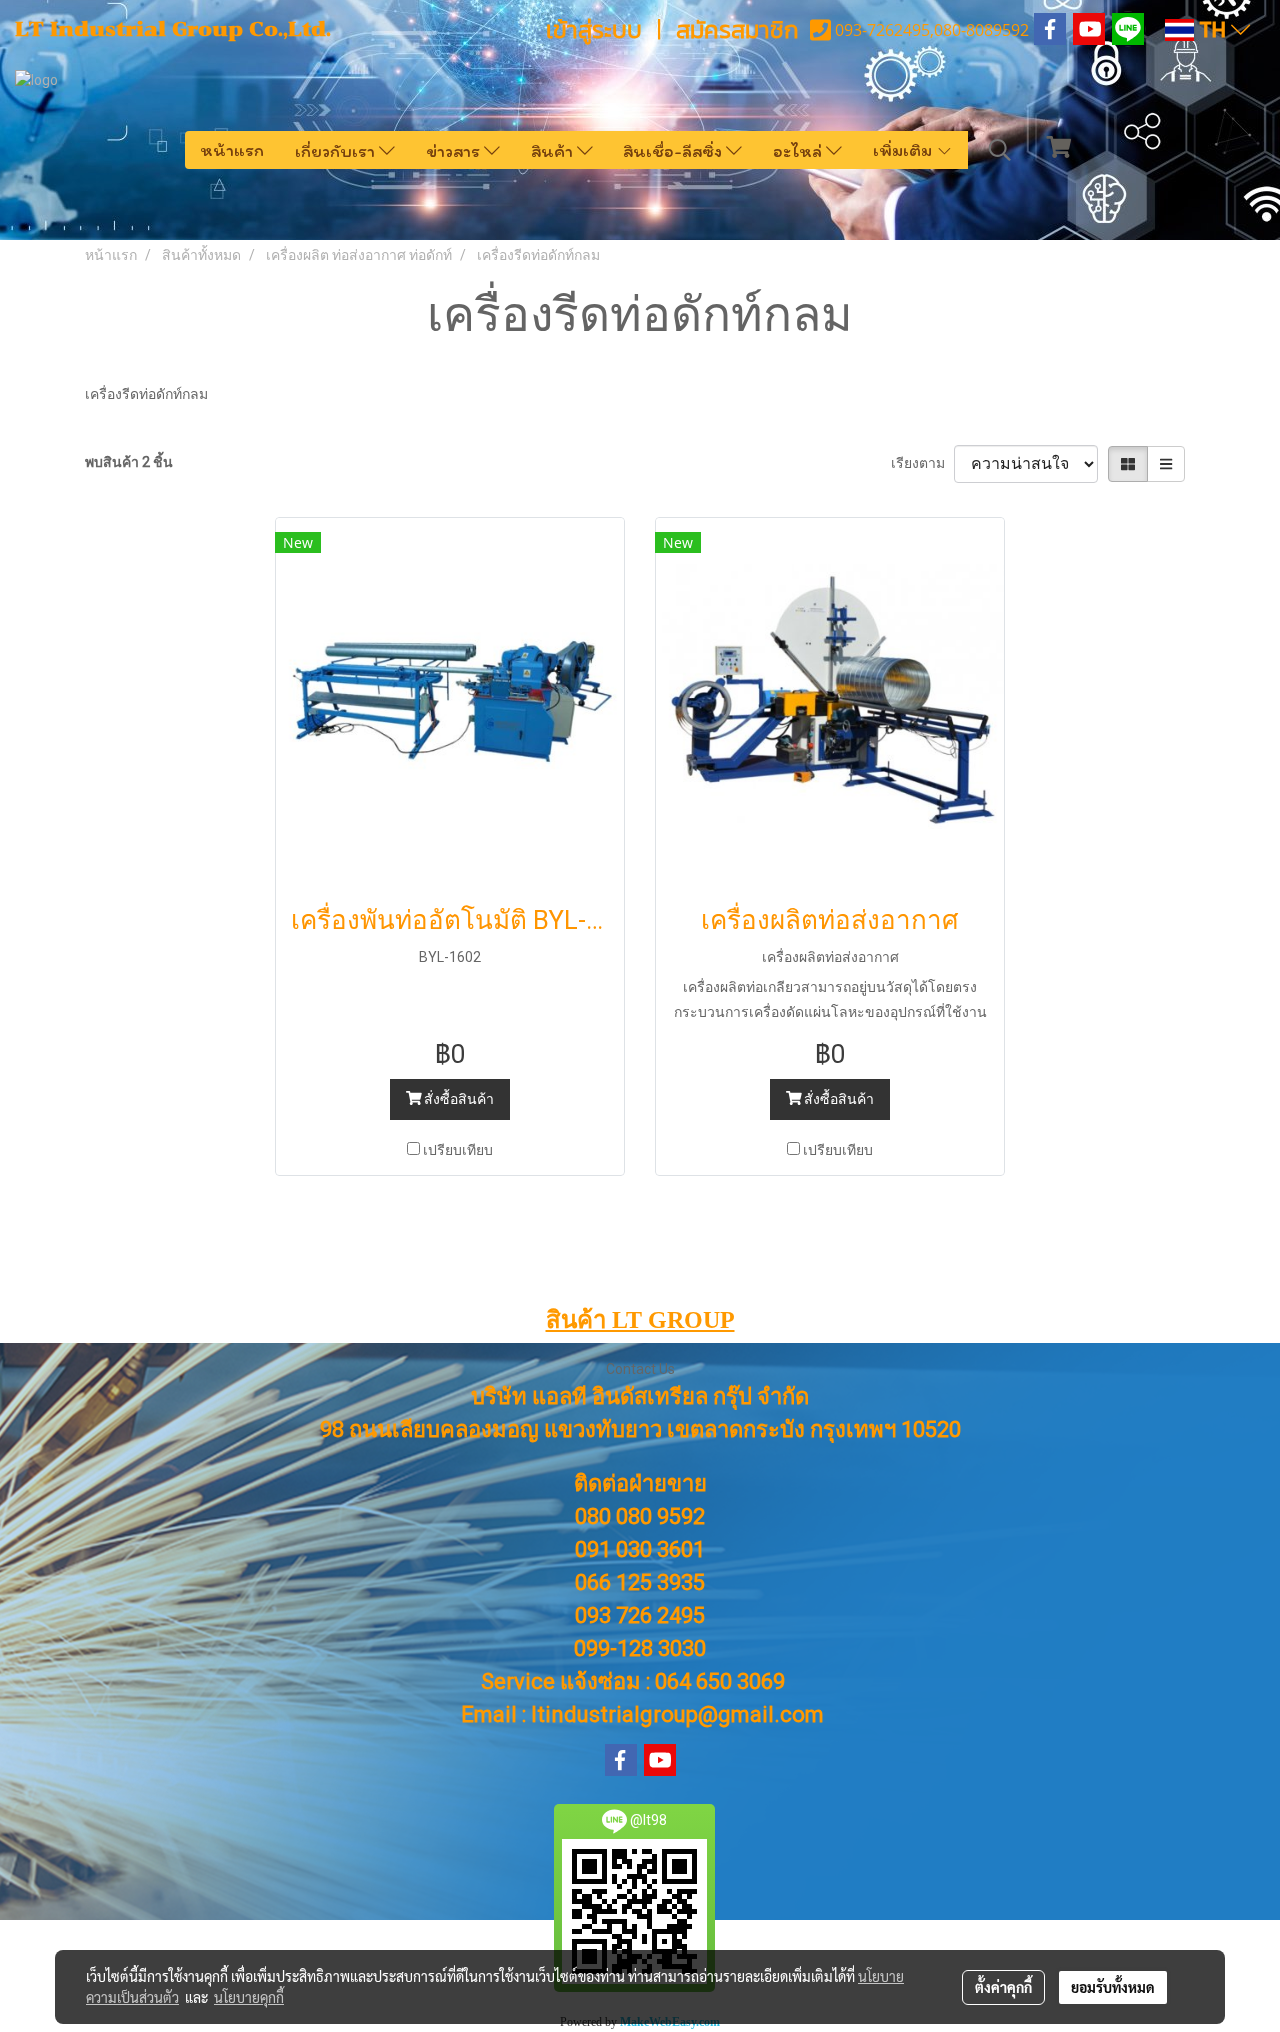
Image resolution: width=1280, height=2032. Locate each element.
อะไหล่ (799, 150)
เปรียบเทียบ (458, 1150)
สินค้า (554, 150)
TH (1212, 29)
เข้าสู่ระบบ (594, 29)
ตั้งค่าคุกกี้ (1003, 1987)
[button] (1000, 150)
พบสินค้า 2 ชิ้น (129, 462)
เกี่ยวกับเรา (337, 150)
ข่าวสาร (455, 150)
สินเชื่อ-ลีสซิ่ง (674, 150)
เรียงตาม (922, 463)
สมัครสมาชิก (737, 29)
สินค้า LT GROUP (640, 1320)
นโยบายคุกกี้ (249, 1997)
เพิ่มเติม (904, 150)
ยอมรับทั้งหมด (1113, 1987)
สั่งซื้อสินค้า (457, 1099)
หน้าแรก (232, 150)
